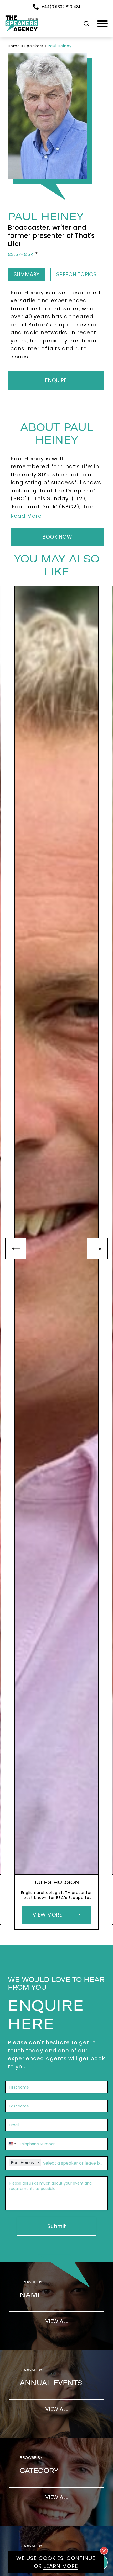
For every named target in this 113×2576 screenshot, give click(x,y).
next (97, 1249)
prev (16, 1249)
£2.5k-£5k (20, 254)
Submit (57, 2226)
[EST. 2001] (22, 32)
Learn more (61, 2566)
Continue (81, 2558)
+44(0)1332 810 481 (61, 7)
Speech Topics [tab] (76, 274)
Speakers (34, 46)
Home (14, 46)
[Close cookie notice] (104, 2551)
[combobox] (12, 2144)
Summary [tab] (27, 274)
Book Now (57, 537)
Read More (26, 516)
